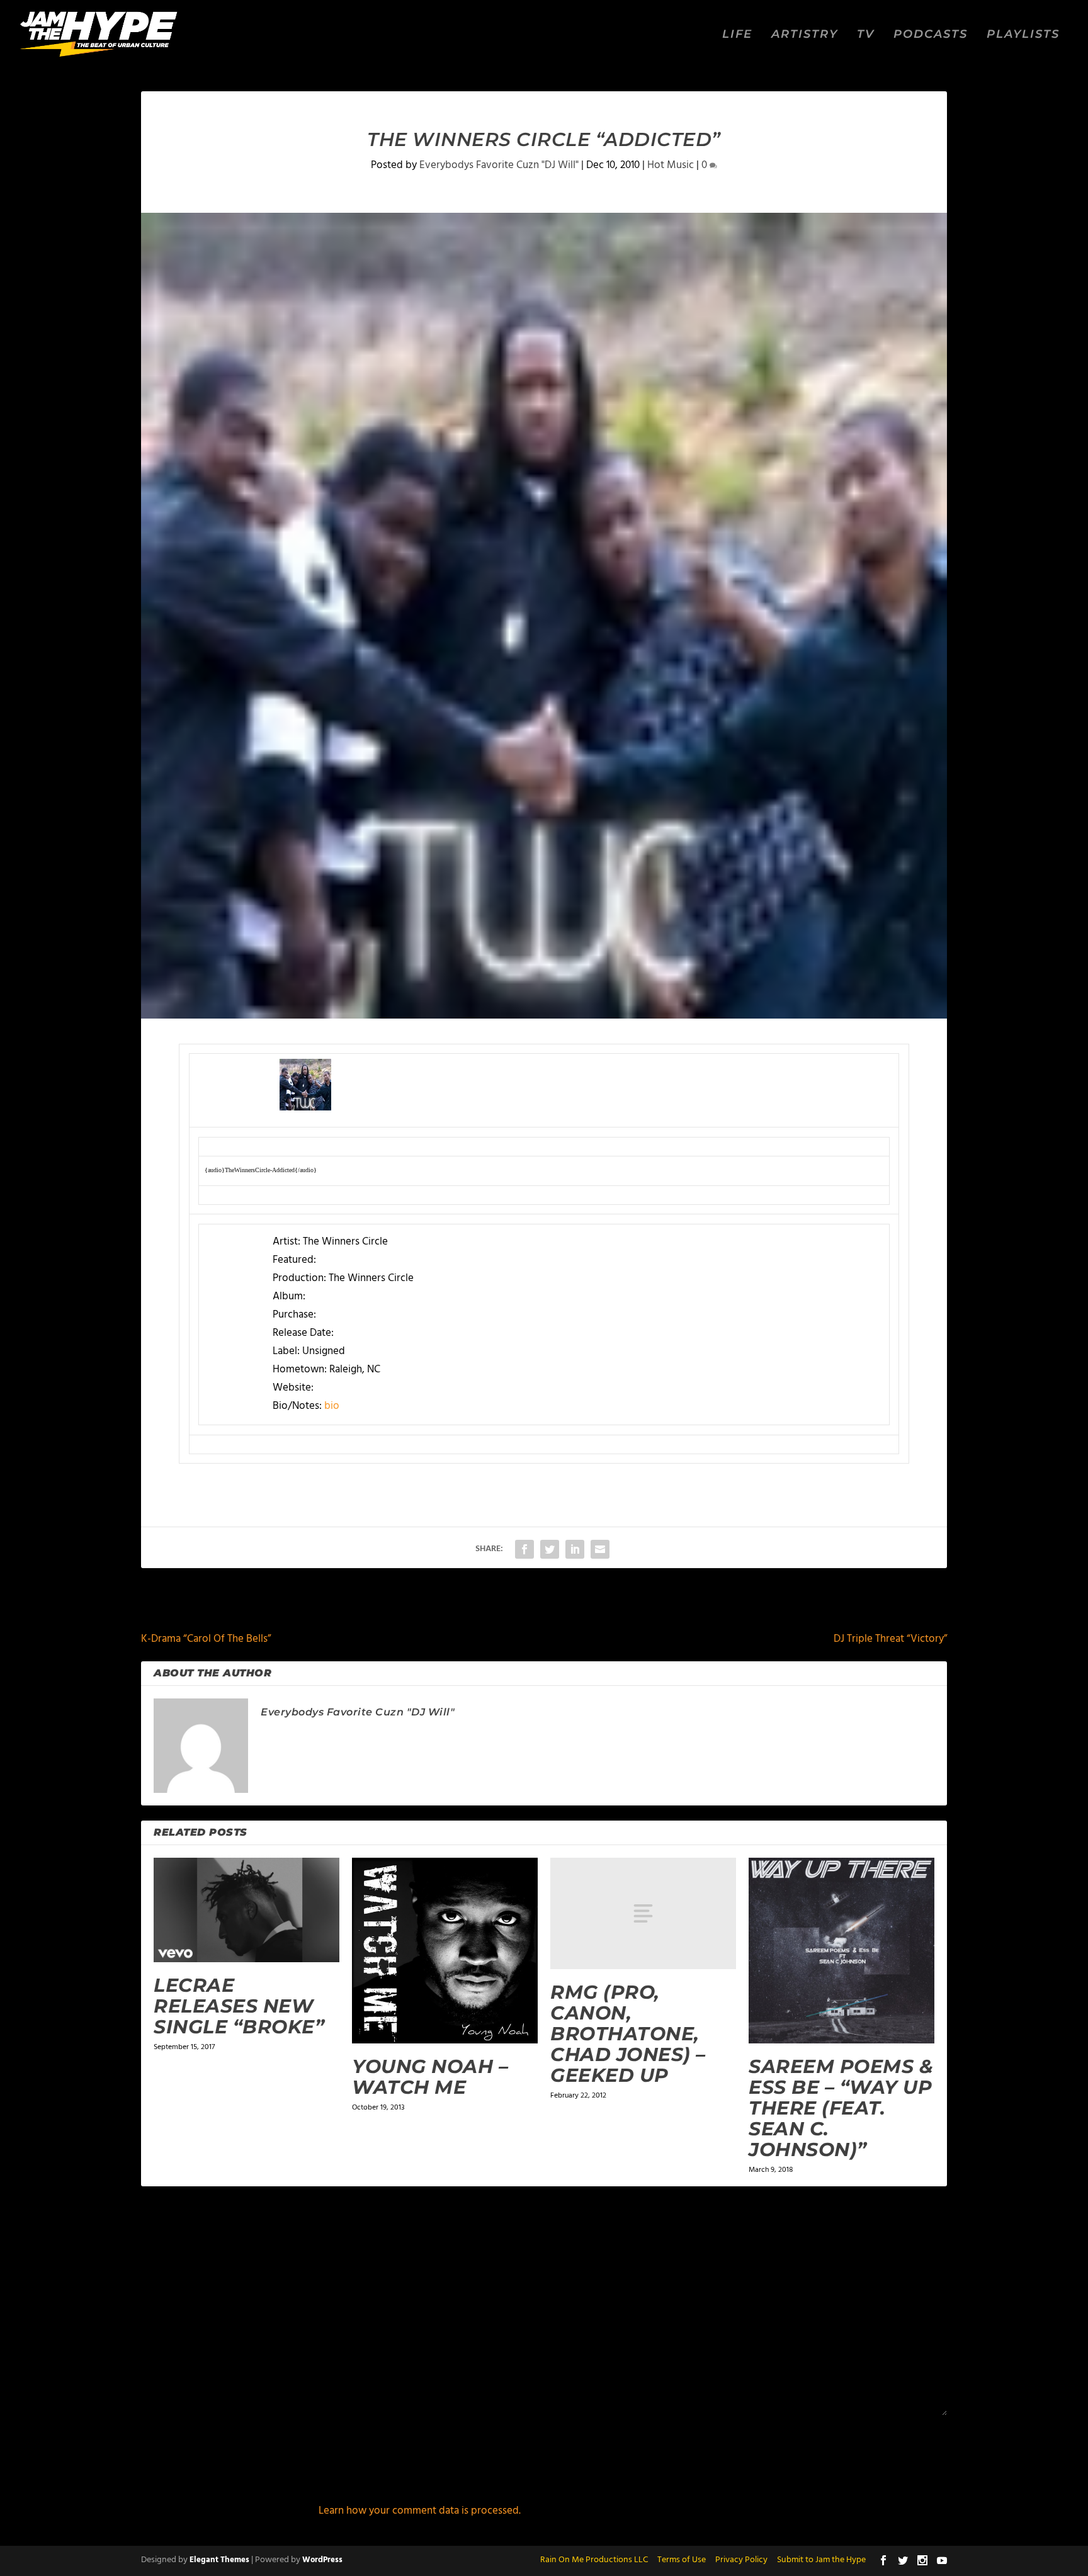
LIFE (737, 35)
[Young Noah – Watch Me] (445, 1951)
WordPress (322, 2560)
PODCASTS (931, 35)
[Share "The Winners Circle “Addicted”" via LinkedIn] (575, 1549)
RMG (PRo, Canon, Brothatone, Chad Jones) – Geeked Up (628, 2034)
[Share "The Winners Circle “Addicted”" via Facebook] (524, 1549)
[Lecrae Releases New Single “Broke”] (246, 1910)
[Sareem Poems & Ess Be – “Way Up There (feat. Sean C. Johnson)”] (841, 1951)
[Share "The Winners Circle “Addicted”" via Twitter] (550, 1549)
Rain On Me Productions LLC (594, 2560)
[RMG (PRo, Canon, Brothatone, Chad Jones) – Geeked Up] (643, 1913)
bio (332, 1406)
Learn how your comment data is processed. (420, 2511)
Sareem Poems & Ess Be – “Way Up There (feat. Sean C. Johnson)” (841, 2108)
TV (866, 35)
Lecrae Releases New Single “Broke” (239, 2006)
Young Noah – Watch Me (430, 2077)
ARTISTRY (805, 35)
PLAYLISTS (1023, 35)
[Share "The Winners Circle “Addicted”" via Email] (600, 1549)
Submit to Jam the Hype (821, 2560)
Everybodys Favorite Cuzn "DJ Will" (499, 165)
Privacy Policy (741, 2560)
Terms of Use (682, 2560)
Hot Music (671, 165)
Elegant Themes (219, 2560)
